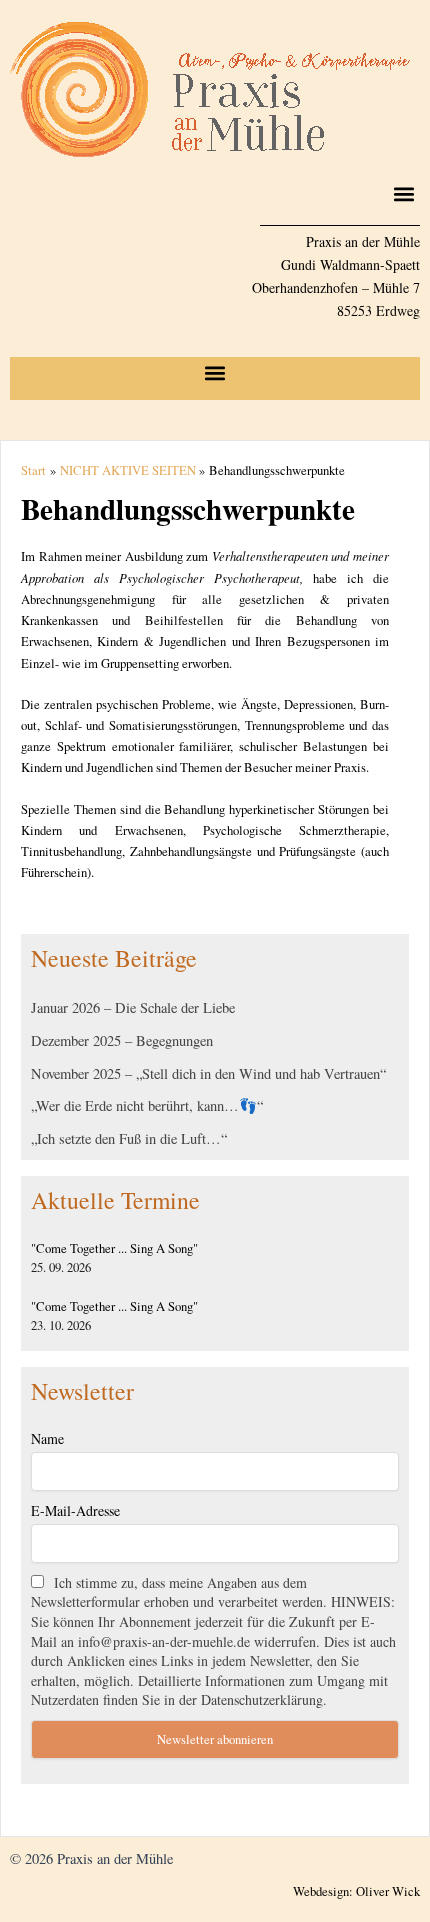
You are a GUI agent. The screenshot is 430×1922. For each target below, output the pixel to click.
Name (47, 1438)
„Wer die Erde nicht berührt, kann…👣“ (147, 1105)
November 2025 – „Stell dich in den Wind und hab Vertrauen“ (208, 1073)
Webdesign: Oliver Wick (356, 1891)
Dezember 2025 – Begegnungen (122, 1040)
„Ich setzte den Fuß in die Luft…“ (129, 1138)
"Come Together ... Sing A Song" (114, 1248)
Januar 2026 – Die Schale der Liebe (133, 1007)
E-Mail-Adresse (75, 1510)
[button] (403, 193)
